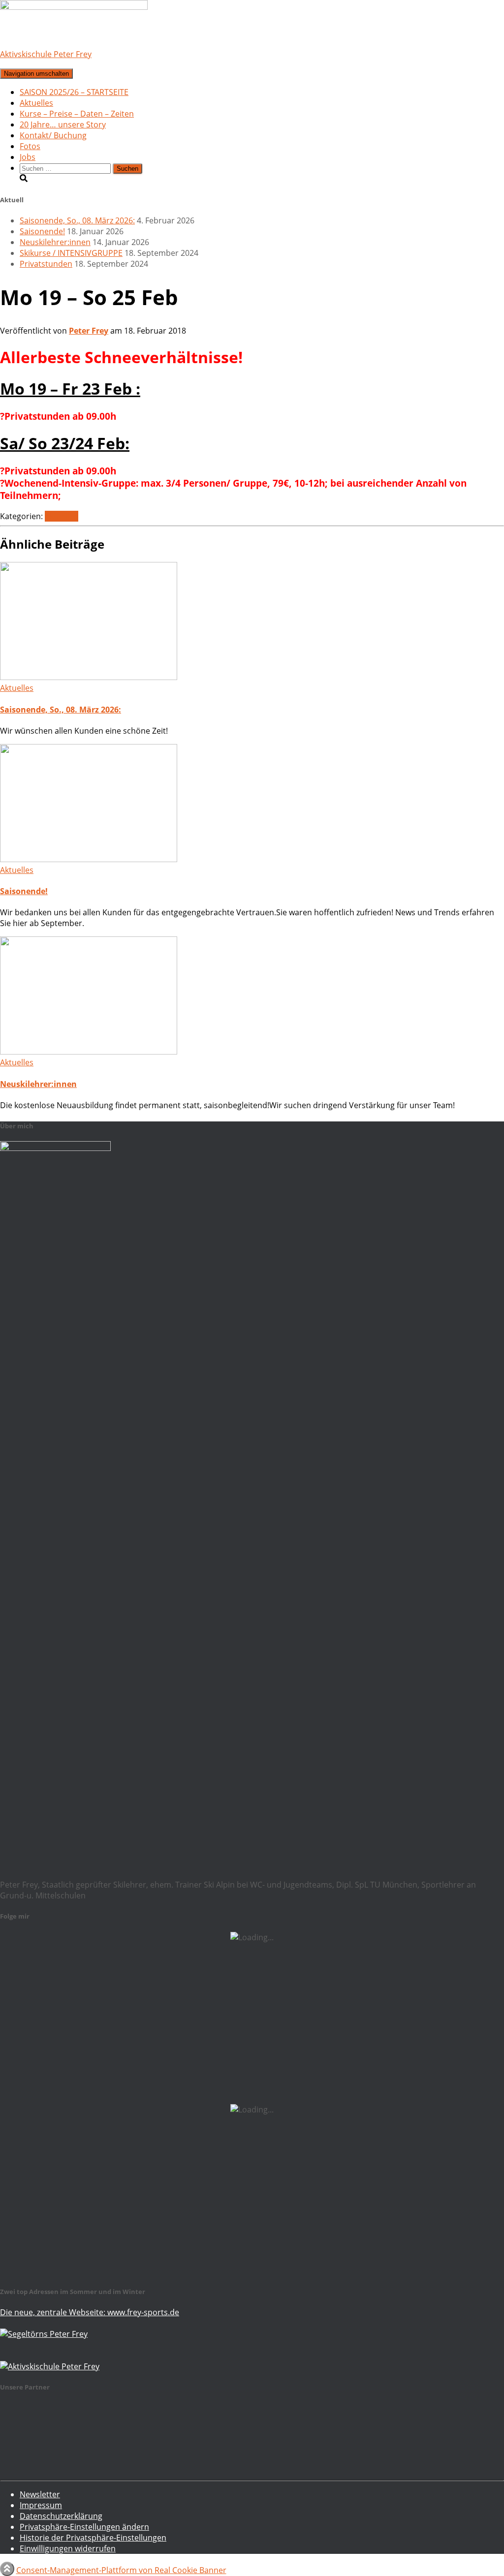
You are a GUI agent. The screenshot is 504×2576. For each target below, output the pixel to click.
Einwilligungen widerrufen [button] (68, 2548)
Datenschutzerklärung (61, 2516)
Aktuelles (36, 103)
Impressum (41, 2505)
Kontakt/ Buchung (53, 135)
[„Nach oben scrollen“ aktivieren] (7, 2569)
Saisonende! (42, 231)
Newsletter (40, 2494)
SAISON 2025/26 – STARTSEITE (74, 92)
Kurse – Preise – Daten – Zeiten (77, 114)
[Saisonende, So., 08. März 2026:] (89, 677)
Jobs (28, 157)
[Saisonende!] (89, 859)
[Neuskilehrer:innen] (89, 1052)
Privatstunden (46, 264)
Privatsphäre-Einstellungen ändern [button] (84, 2527)
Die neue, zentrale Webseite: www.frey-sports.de (90, 2312)
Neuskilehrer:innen (55, 242)
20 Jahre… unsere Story (63, 124)
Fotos (30, 146)
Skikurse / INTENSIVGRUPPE (71, 253)
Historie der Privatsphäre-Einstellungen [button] (93, 2538)
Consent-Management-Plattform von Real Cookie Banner (121, 2570)
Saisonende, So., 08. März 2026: (77, 220)
